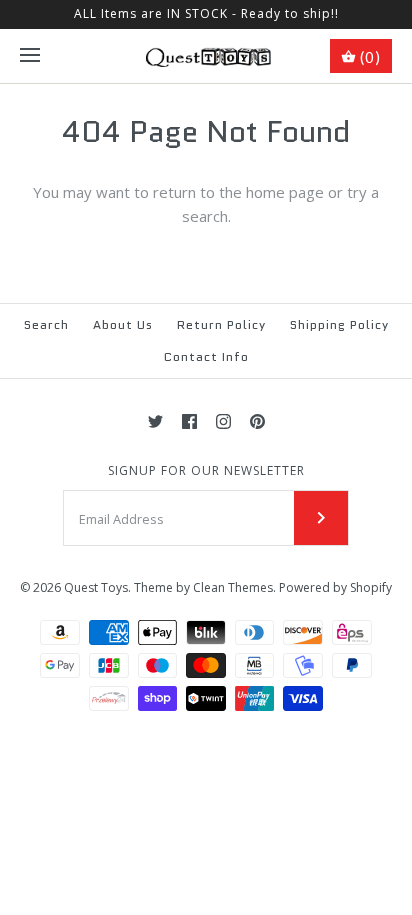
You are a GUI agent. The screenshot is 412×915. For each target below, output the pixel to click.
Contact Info (206, 356)
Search (46, 324)
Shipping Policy (339, 324)
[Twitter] (155, 421)
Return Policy (221, 324)
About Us (123, 324)
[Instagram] (223, 421)
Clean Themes (233, 587)
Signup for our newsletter (206, 471)
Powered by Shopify (335, 587)
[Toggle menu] (30, 56)
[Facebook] (189, 421)
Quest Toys (96, 587)
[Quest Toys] (206, 56)
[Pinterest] (257, 421)
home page (285, 192)
